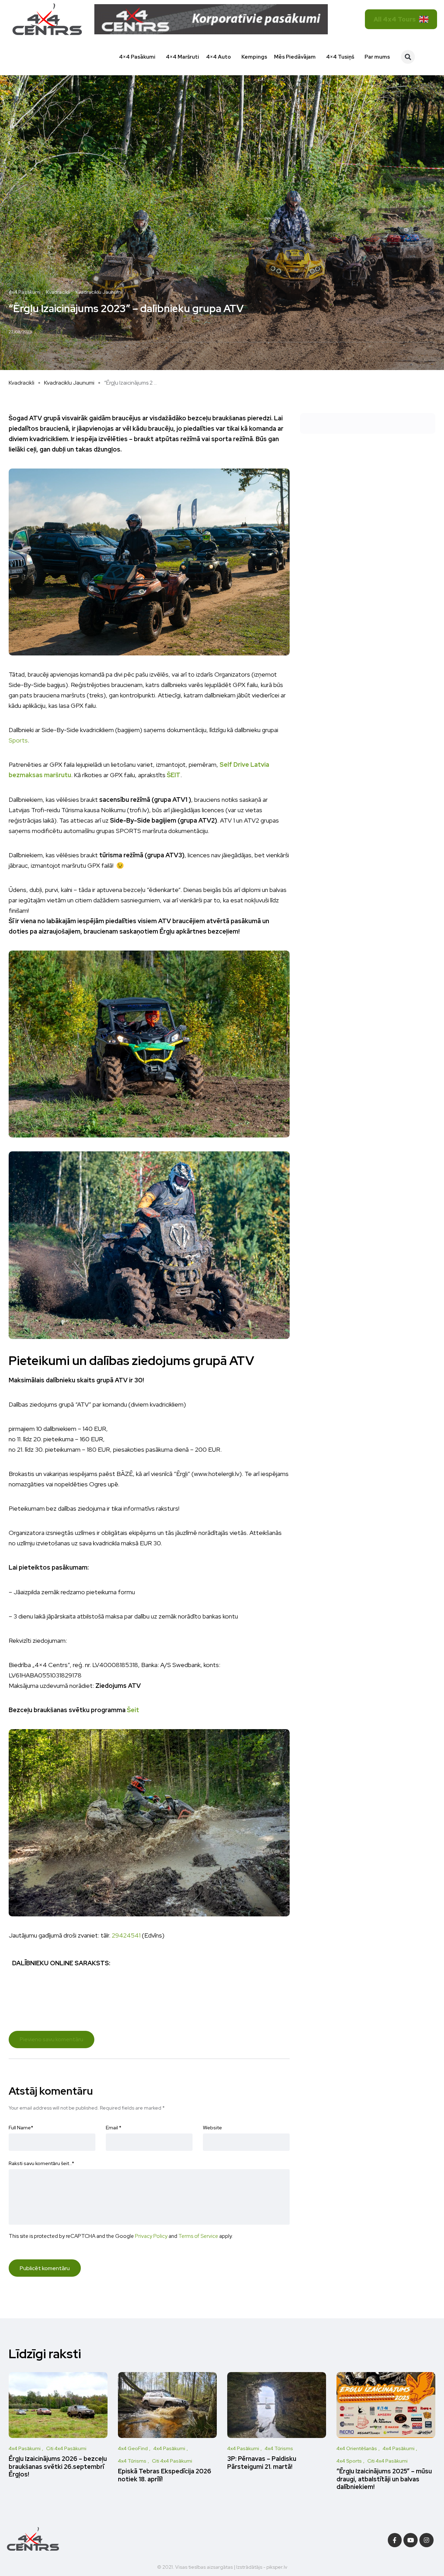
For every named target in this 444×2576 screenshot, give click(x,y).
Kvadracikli (22, 383)
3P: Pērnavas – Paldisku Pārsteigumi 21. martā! (262, 2463)
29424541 (126, 1935)
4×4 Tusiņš (340, 57)
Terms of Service (198, 2236)
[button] (408, 57)
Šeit (133, 1710)
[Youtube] (411, 2540)
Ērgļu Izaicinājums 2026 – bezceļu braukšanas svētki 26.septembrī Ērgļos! (58, 2467)
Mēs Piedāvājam (295, 57)
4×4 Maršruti (182, 57)
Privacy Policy (151, 2236)
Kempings (254, 57)
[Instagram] (426, 2540)
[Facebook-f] (395, 2540)
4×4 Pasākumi (137, 57)
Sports (18, 740)
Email (114, 2128)
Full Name (21, 2128)
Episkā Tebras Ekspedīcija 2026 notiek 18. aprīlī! (165, 2475)
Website (212, 2128)
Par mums (377, 57)
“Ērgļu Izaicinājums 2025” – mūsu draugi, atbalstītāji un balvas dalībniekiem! (384, 2479)
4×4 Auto (219, 57)
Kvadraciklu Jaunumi (69, 383)
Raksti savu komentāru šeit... (41, 2163)
